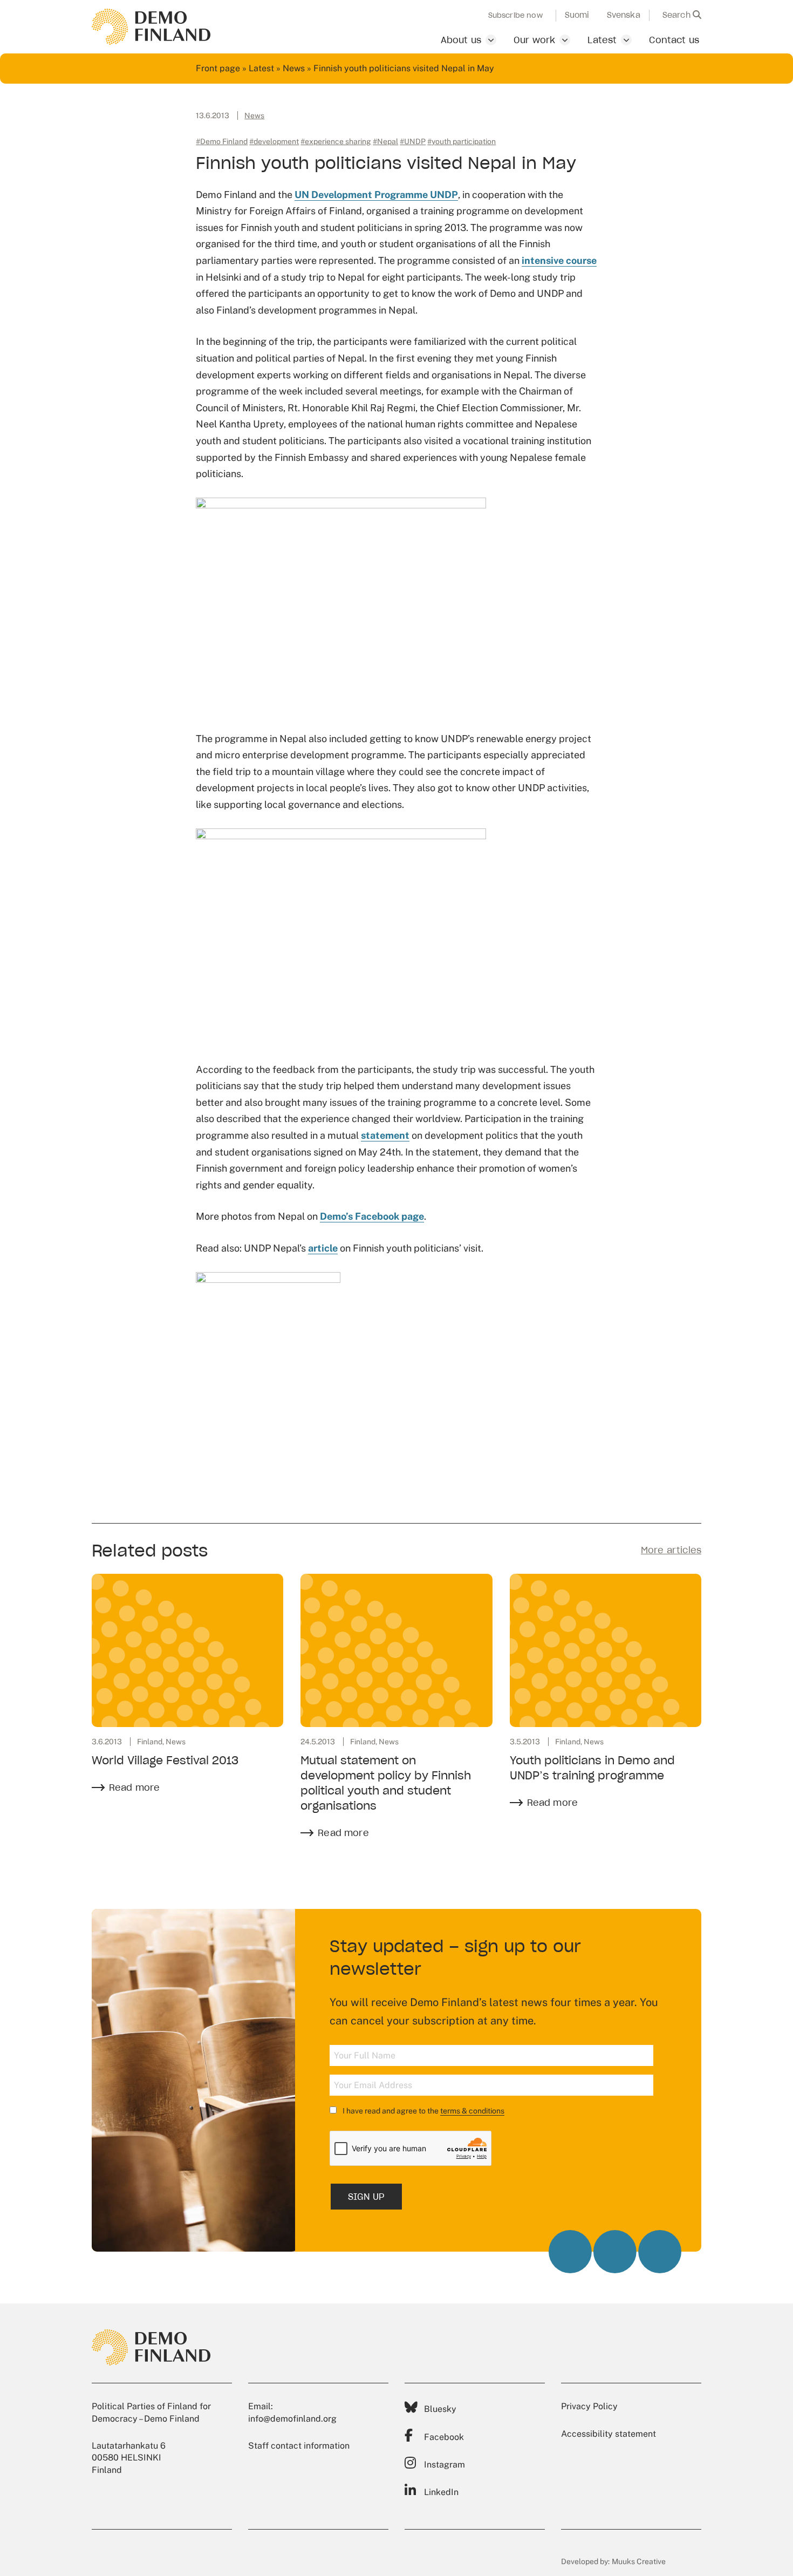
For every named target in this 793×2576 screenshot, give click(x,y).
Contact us (674, 40)
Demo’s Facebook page (372, 1216)
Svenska (624, 15)
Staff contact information (299, 2446)
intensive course (559, 260)
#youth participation (462, 141)
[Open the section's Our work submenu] (565, 40)
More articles (671, 1550)
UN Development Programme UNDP (376, 195)
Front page (218, 68)
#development (274, 141)
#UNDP (413, 141)
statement (385, 1135)
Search (678, 15)
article (323, 1248)
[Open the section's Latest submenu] (626, 40)
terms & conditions (472, 2111)
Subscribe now (515, 16)
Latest (602, 40)
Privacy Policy (589, 2406)
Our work (534, 40)
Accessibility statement (609, 2434)
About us (461, 40)
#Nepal (385, 141)
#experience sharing (336, 141)
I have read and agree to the (423, 2111)
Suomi (577, 15)
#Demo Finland (222, 141)
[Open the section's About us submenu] (491, 40)
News (294, 68)
